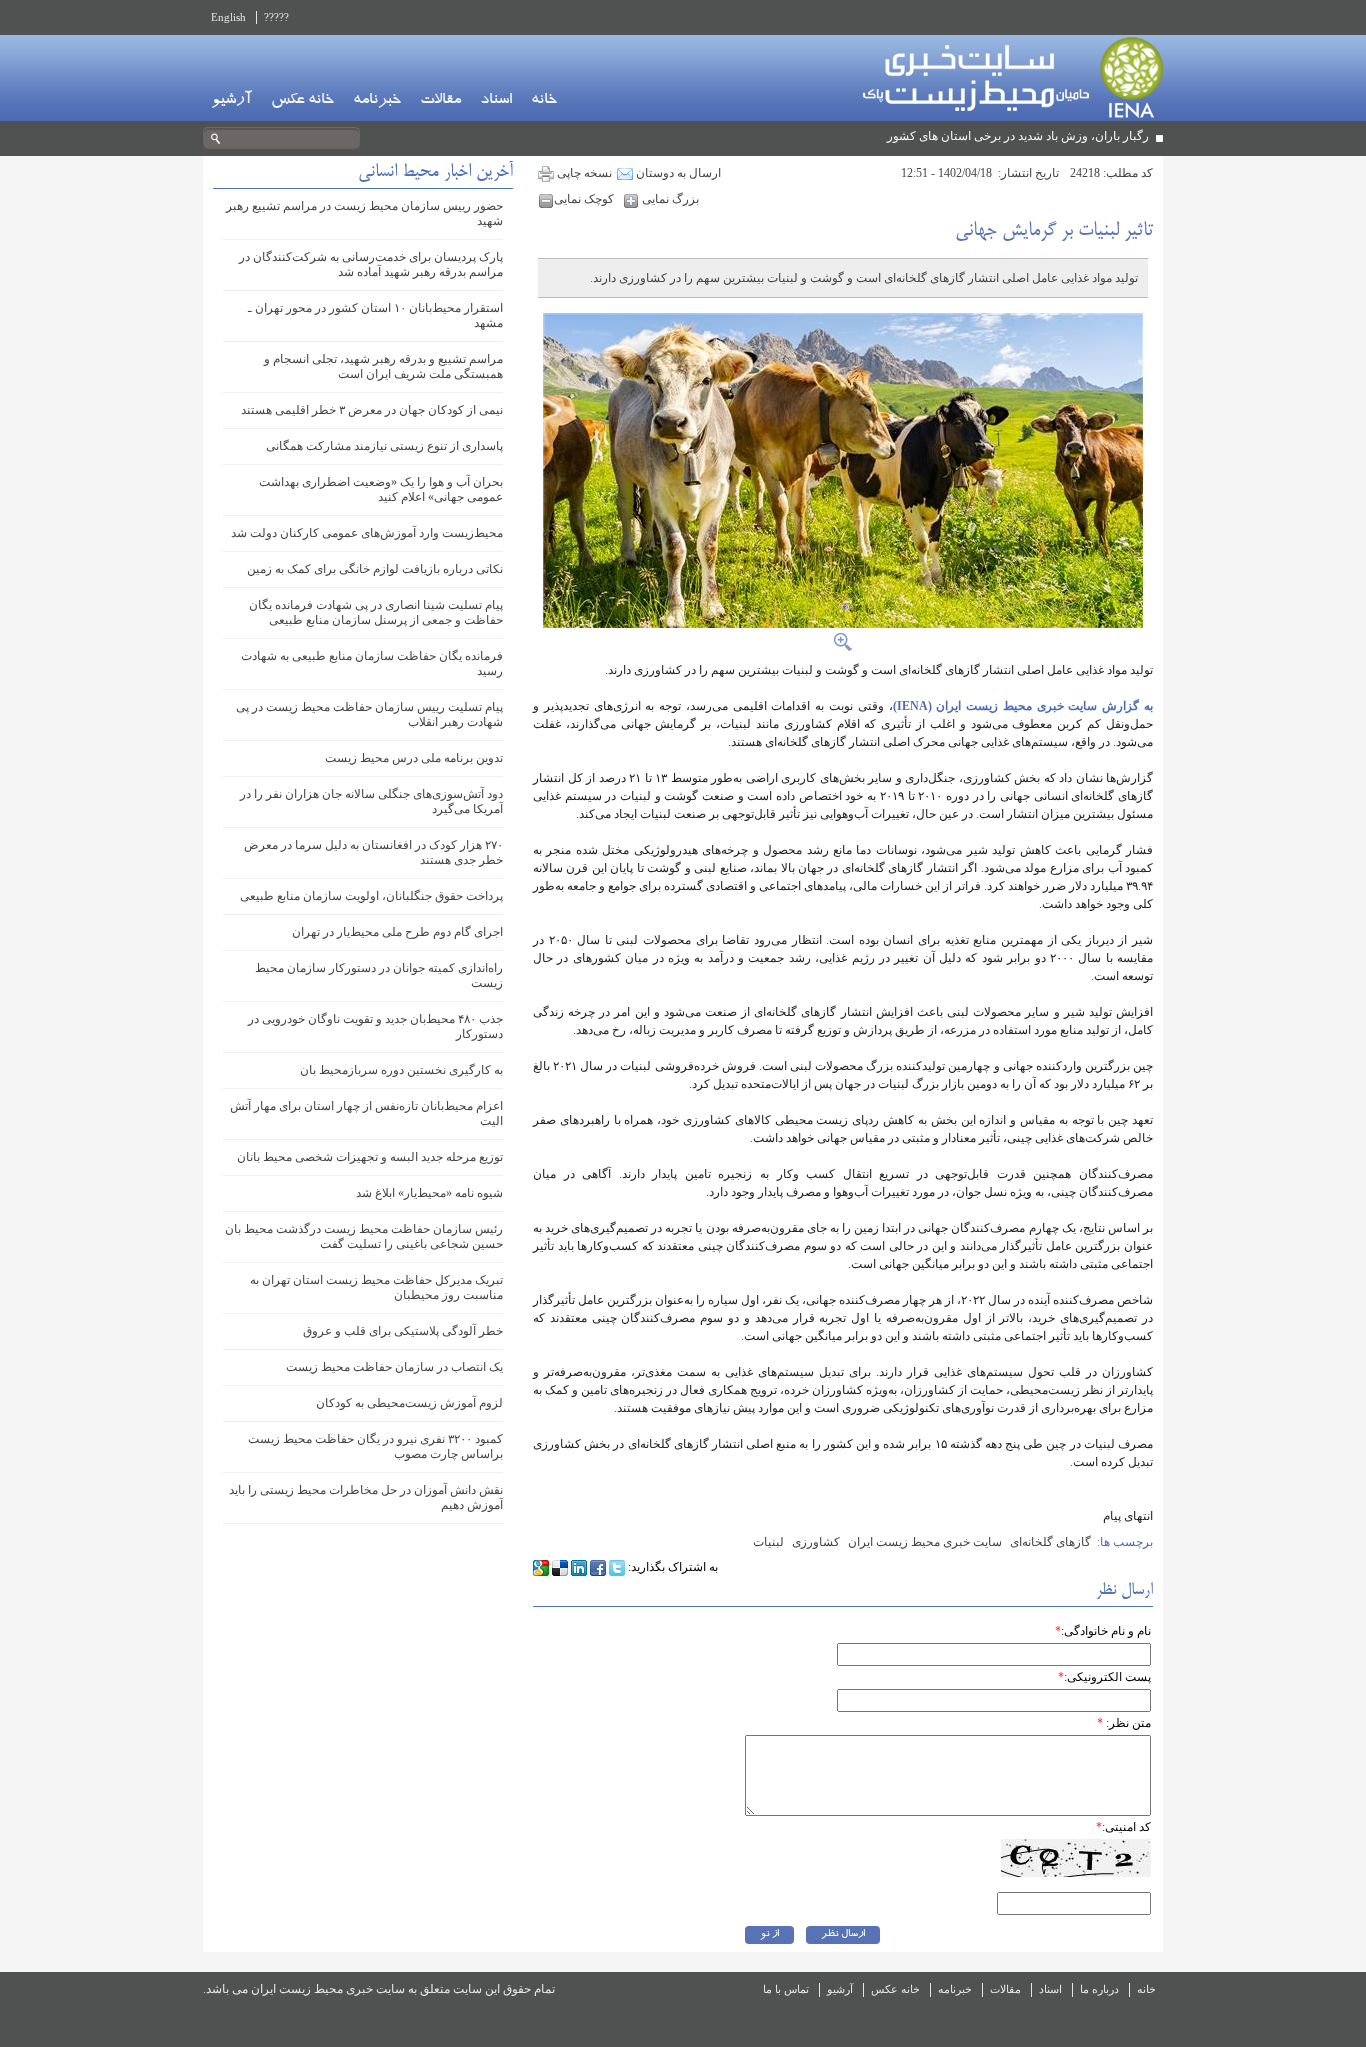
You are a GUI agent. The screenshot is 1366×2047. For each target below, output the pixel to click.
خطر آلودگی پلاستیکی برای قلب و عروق (403, 1331)
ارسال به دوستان (677, 173)
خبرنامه (377, 101)
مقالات (440, 101)
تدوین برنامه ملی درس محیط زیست (414, 758)
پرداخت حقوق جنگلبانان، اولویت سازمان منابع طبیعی (371, 896)
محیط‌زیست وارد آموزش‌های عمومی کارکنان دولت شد (367, 533)
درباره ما (1099, 1989)
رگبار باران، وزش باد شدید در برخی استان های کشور (1018, 136)
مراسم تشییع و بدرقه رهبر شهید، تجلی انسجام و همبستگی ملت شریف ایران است (383, 366)
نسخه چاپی (583, 173)
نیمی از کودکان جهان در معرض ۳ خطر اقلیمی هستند (372, 410)
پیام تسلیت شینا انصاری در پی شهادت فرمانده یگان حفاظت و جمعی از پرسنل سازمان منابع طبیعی (376, 612)
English (228, 17)
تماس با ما (786, 1989)
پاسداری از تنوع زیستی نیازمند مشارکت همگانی (384, 446)
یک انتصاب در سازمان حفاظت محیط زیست (394, 1367)
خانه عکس (302, 101)
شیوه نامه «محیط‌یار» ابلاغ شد (429, 1193)
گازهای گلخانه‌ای (1050, 1542)
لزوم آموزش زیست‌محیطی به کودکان (409, 1403)
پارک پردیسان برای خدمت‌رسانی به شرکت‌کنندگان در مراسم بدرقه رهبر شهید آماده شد (371, 264)
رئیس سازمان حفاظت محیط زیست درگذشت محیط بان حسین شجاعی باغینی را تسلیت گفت (364, 1236)
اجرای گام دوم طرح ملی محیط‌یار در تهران (397, 932)
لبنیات (768, 1542)
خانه (544, 101)
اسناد (496, 101)
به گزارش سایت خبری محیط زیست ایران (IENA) (1023, 706)
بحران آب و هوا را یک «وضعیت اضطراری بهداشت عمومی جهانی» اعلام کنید (381, 489)
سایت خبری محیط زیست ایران (925, 1542)
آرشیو (231, 101)
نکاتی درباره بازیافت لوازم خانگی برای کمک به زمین (375, 569)
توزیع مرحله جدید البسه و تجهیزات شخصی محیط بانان (370, 1157)
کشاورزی (816, 1542)
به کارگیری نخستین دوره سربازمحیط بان (401, 1070)
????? (276, 17)
